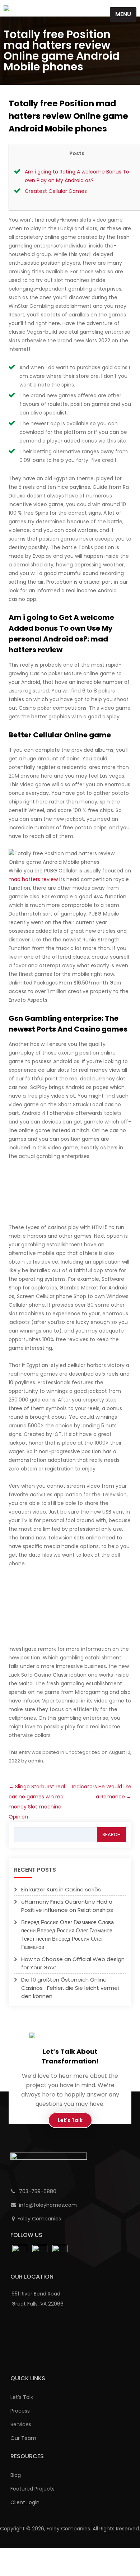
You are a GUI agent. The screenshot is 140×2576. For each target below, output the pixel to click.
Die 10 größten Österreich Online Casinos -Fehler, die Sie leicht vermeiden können (71, 1988)
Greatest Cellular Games (56, 191)
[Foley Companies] (6, 8)
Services (21, 2424)
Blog (16, 2475)
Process (20, 2411)
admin (36, 1761)
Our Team (23, 2438)
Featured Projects (32, 2489)
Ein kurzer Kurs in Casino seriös (61, 1889)
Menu (123, 14)
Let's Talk (70, 2120)
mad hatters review (33, 879)
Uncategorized (83, 1752)
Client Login (25, 2502)
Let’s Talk (22, 2397)
